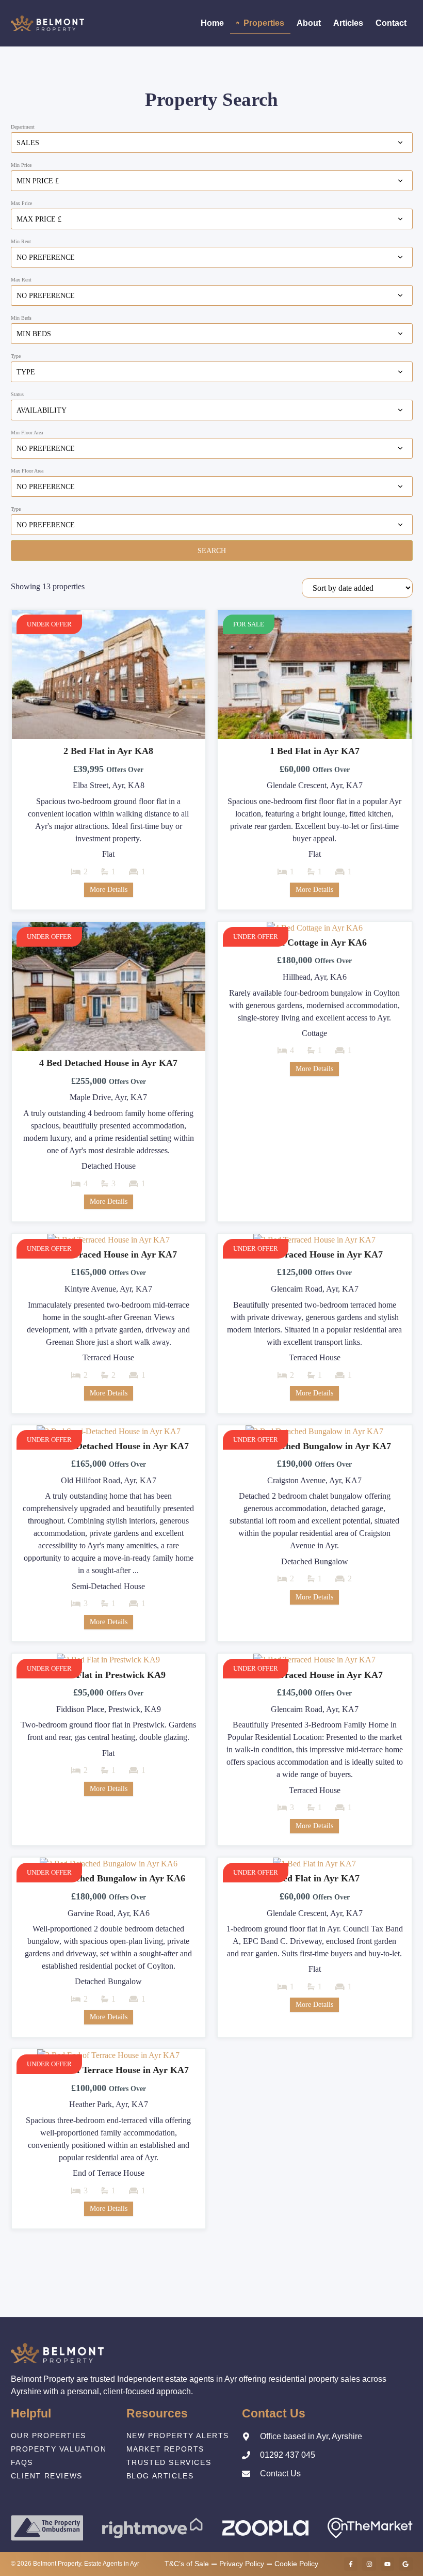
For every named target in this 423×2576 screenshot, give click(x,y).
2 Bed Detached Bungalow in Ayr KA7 (314, 1446)
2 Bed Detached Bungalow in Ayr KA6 (109, 1878)
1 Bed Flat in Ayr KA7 (315, 751)
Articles (348, 23)
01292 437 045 (288, 2455)
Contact (391, 23)
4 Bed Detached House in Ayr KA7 (108, 1063)
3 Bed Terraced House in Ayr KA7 (314, 1675)
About (309, 23)
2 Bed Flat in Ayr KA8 (108, 751)
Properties (264, 23)
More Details (109, 890)
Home (212, 23)
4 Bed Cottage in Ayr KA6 (314, 943)
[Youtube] (387, 2564)
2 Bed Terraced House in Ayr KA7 (109, 1254)
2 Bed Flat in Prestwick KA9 (108, 1675)
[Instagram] (369, 2564)
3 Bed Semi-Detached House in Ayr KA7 (108, 1446)
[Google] (405, 2564)
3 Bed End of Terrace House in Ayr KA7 (108, 2070)
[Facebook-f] (351, 2564)
